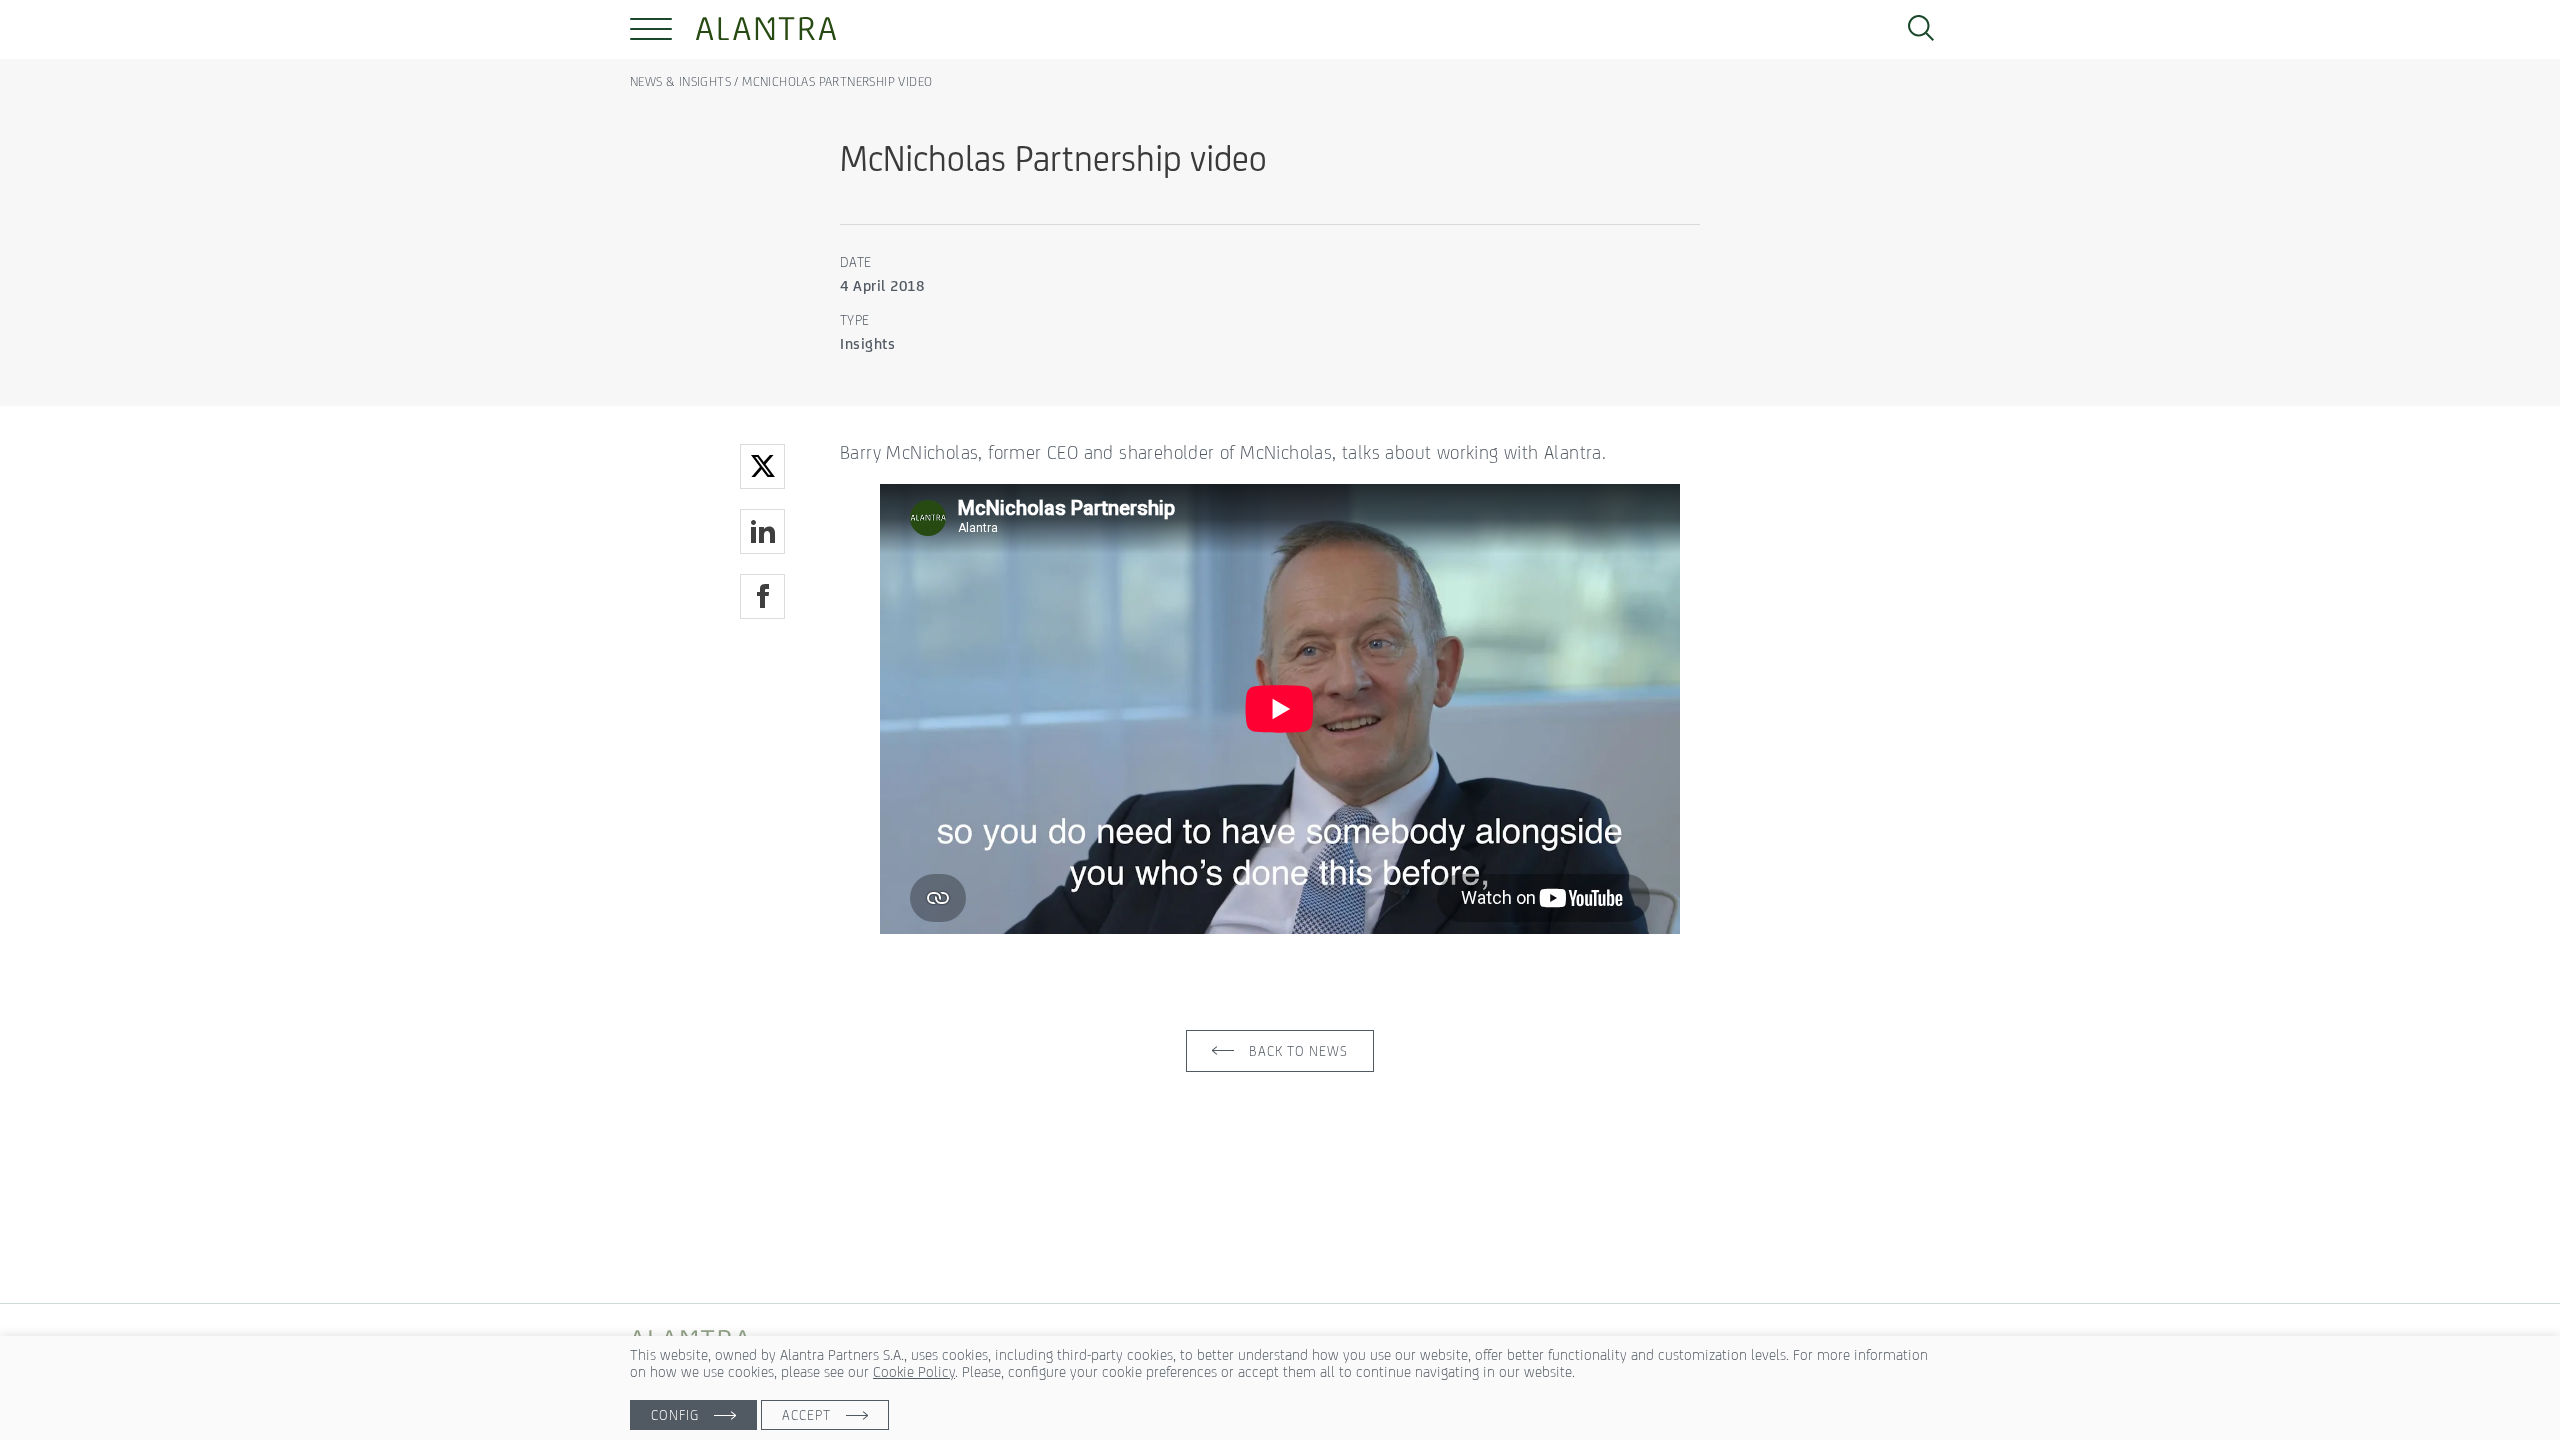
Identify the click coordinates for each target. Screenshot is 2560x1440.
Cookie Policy (914, 1371)
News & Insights (682, 81)
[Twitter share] (762, 466)
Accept (806, 1415)
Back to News (1298, 1051)
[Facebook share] (762, 596)
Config (675, 1415)
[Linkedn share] (762, 531)
